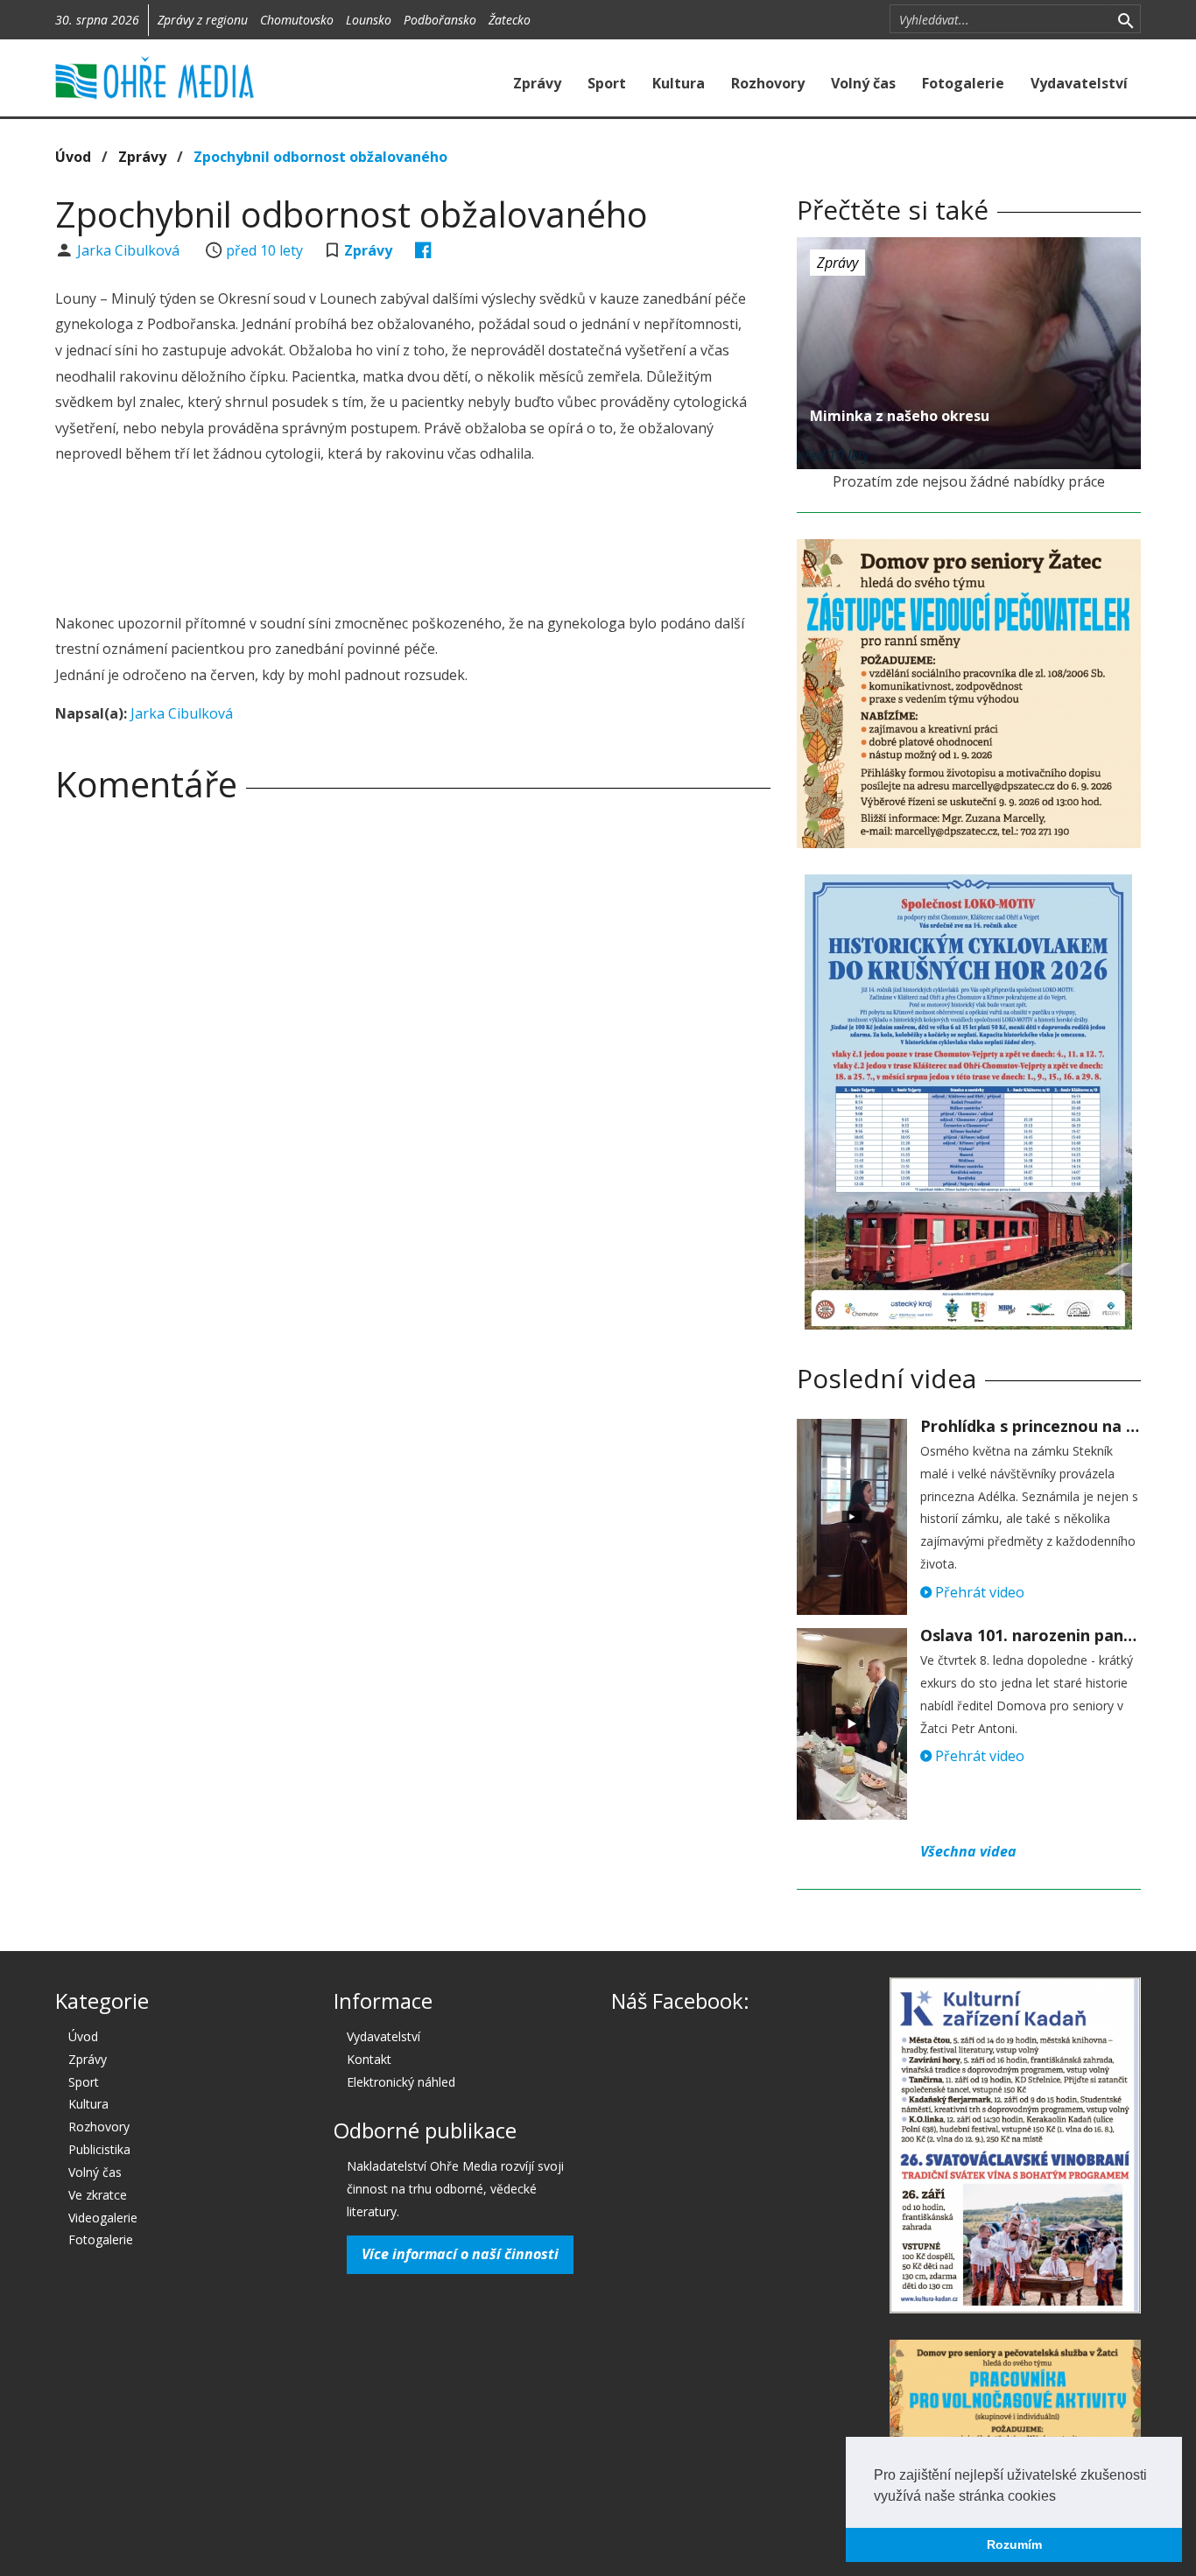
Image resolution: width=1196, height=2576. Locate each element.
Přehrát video (978, 1592)
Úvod (73, 157)
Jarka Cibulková (130, 250)
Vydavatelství (1079, 83)
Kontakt (369, 2059)
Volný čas (863, 83)
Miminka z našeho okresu (900, 416)
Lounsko (369, 20)
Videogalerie (103, 2218)
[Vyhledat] (1126, 19)
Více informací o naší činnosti (460, 2254)
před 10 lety (264, 250)
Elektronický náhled (401, 2082)
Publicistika (99, 2149)
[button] (1062, 2497)
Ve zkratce (98, 2195)
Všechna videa (968, 1851)
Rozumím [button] (1014, 2544)
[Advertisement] (412, 541)
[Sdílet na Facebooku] (423, 250)
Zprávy (537, 83)
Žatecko (510, 20)
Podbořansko (440, 20)
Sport (607, 83)
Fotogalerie (963, 83)
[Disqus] (413, 1061)
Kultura (679, 83)
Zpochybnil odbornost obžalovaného (320, 157)
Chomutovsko (297, 20)
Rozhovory (768, 83)
